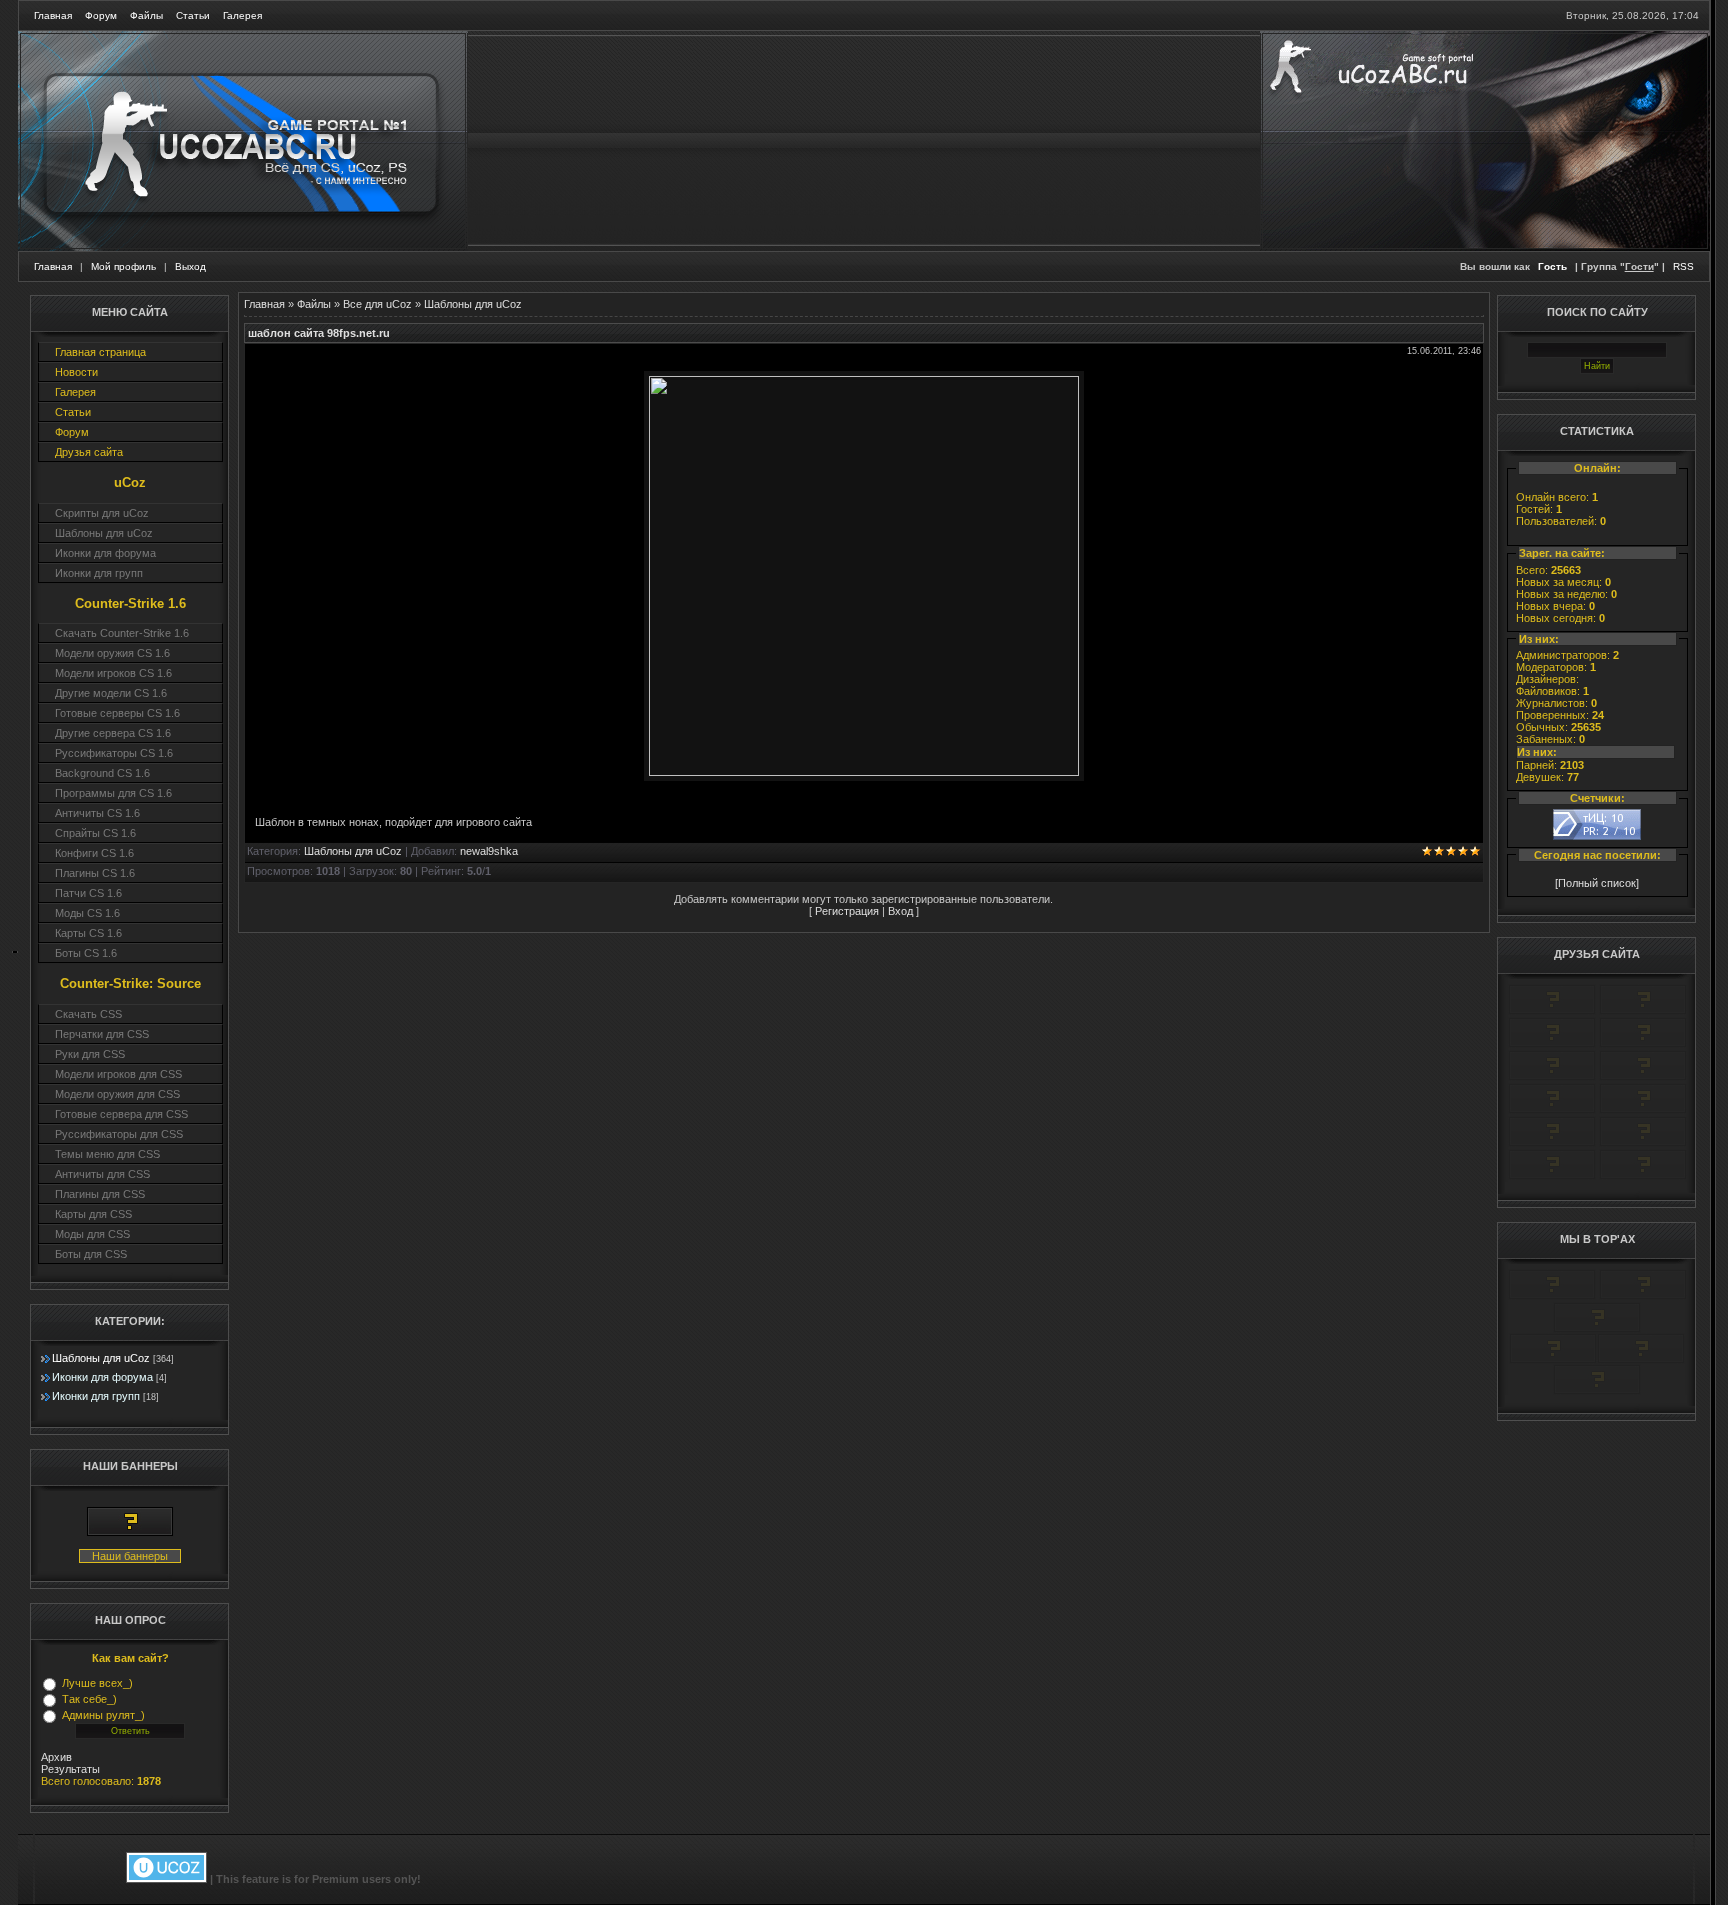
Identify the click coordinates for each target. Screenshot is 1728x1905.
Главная (53, 15)
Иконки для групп (96, 1396)
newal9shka (489, 851)
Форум (101, 15)
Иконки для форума (102, 1377)
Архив (56, 1757)
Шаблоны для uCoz (101, 1358)
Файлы (146, 15)
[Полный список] (1597, 883)
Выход (190, 266)
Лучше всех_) (97, 1683)
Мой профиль (123, 266)
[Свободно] (1552, 1044)
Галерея (242, 15)
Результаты (70, 1769)
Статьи (193, 15)
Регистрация (847, 911)
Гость (1552, 266)
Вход (900, 911)
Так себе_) (89, 1699)
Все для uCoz (377, 304)
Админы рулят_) (103, 1715)
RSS (1683, 266)
